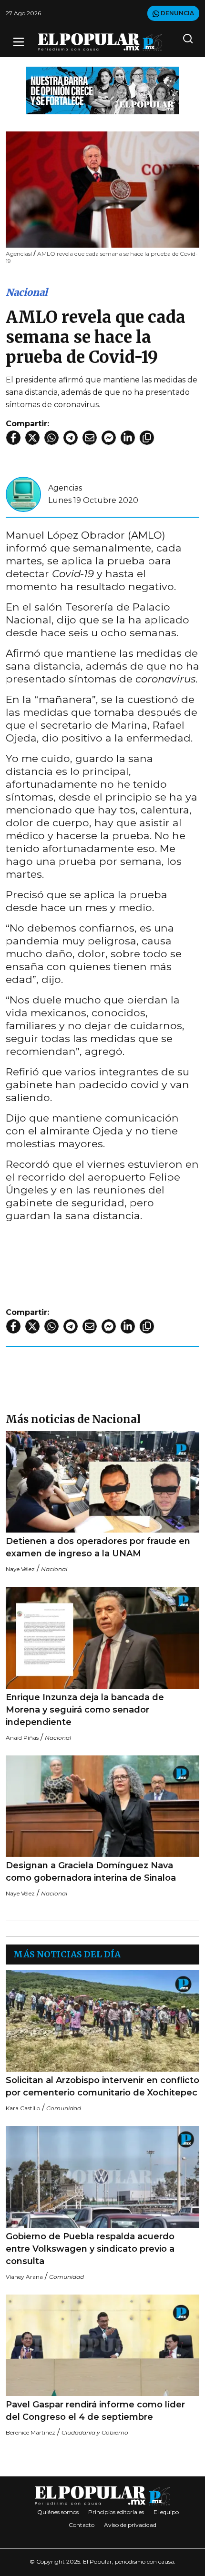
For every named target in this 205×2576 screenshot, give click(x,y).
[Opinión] (102, 90)
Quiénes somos (58, 2512)
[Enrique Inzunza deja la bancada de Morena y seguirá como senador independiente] (102, 1638)
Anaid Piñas (22, 1738)
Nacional (27, 292)
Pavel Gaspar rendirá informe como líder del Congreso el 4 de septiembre (95, 2411)
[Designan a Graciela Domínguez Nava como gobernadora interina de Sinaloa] (102, 1806)
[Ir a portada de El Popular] (100, 42)
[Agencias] (23, 494)
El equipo (166, 2512)
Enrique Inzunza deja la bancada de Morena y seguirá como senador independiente (85, 1710)
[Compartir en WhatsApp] (51, 438)
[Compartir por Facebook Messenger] (109, 438)
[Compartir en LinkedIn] (128, 438)
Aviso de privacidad (130, 2525)
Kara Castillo (23, 2108)
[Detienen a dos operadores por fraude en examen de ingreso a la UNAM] (102, 1482)
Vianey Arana (24, 2277)
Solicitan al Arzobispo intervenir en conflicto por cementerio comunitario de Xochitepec (102, 2086)
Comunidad (64, 2108)
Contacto (82, 2525)
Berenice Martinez (31, 2432)
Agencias (65, 488)
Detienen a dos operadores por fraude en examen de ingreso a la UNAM (98, 1547)
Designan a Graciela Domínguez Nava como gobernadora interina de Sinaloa (91, 1872)
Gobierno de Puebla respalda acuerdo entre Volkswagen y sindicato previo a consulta (90, 2249)
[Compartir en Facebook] (13, 438)
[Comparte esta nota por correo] (90, 438)
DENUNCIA (177, 13)
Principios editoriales (116, 2512)
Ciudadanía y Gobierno (95, 2432)
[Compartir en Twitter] (32, 438)
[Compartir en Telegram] (71, 438)
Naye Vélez (20, 1569)
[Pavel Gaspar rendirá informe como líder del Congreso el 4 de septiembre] (102, 2345)
